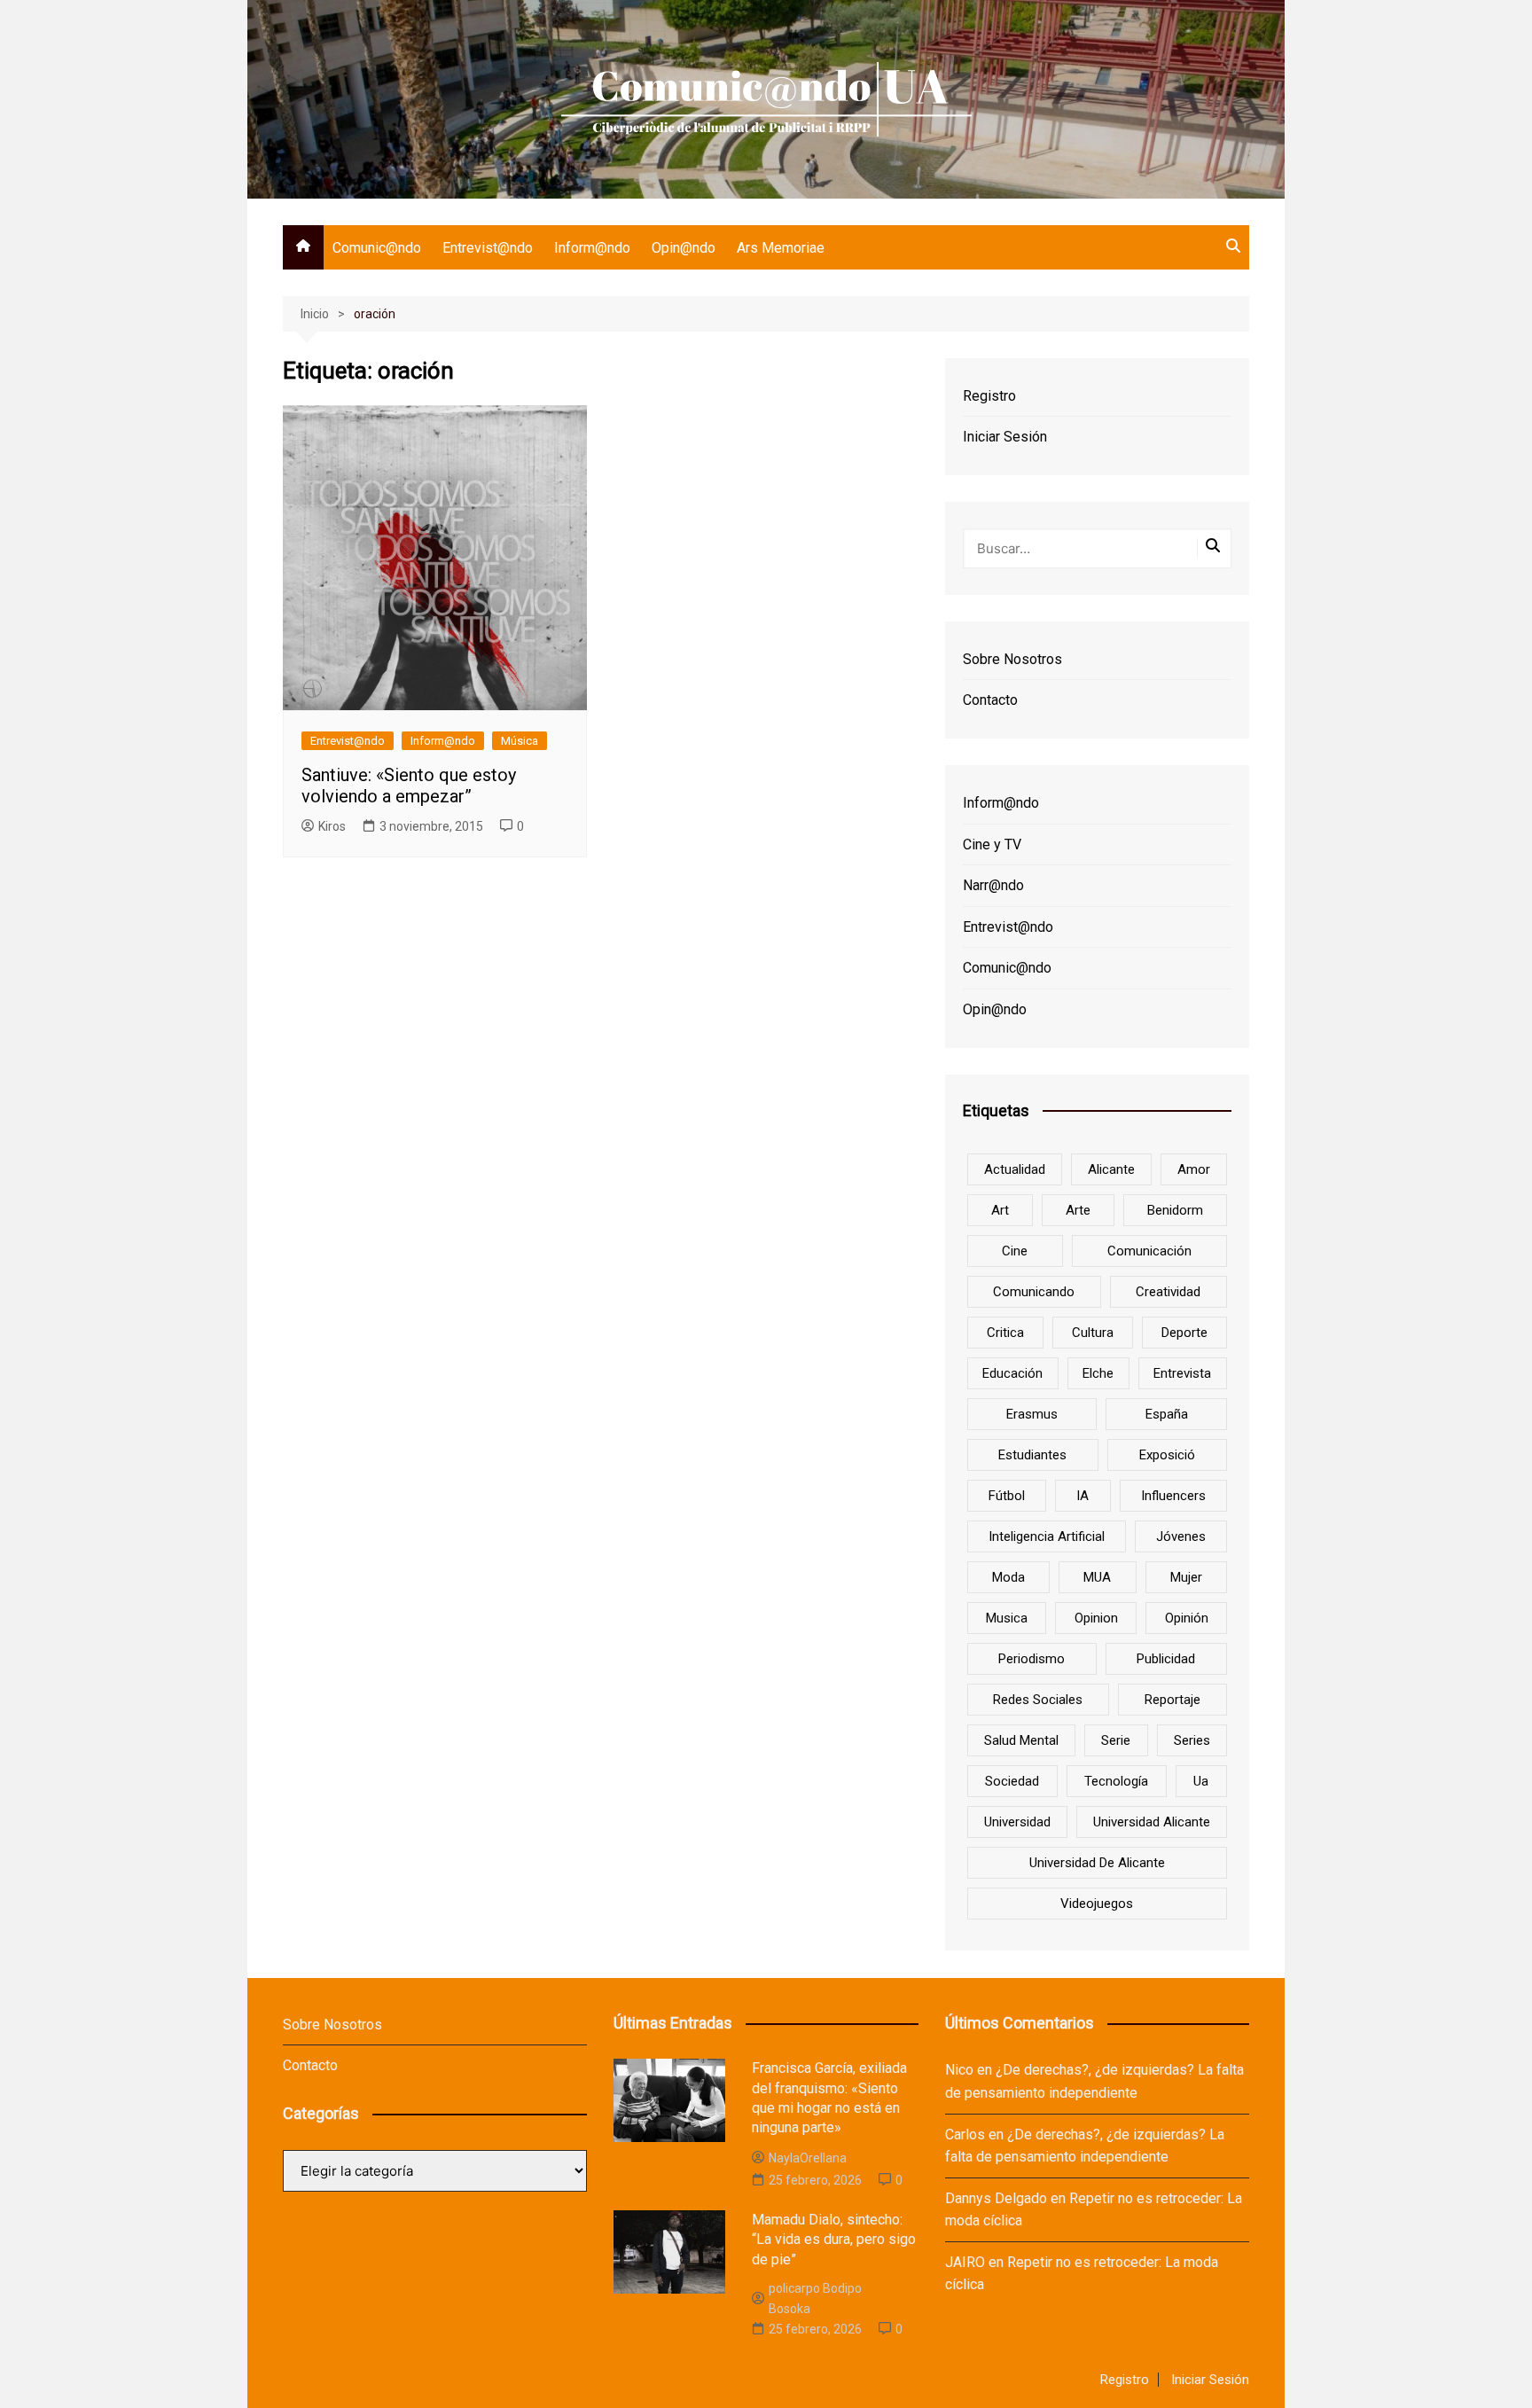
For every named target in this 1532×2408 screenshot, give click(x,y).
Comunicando (1034, 1292)
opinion (1096, 1618)
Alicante (1111, 1169)
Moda (1008, 1577)
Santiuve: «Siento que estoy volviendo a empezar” (409, 786)
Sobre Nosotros (1012, 659)
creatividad (1168, 1292)
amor (1194, 1169)
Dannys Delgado (996, 2198)
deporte (1184, 1333)
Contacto (990, 700)
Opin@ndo (684, 248)
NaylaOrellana (808, 2158)
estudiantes (1032, 1455)
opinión (1187, 1618)
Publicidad (1166, 1659)
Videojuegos (1097, 1904)
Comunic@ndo (377, 248)
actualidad (1015, 1169)
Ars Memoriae (781, 248)
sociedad (1012, 1781)
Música (520, 741)
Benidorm (1175, 1210)
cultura (1093, 1333)
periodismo (1032, 1659)
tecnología (1116, 1781)
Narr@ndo (993, 885)
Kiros (332, 826)
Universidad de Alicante (1097, 1863)
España (1167, 1414)
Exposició (1167, 1455)
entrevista (1182, 1373)
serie (1116, 1740)
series (1192, 1740)
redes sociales (1038, 1700)
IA (1083, 1496)
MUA (1097, 1577)
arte (1078, 1210)
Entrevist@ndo (488, 248)
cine (1015, 1251)
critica (1005, 1333)
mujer (1186, 1577)
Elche (1098, 1373)
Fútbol (1007, 1496)
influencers (1173, 1496)
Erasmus (1032, 1414)
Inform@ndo (592, 248)
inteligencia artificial (1047, 1536)
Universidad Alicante (1152, 1822)
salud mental (1021, 1740)
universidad (1017, 1822)
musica (1007, 1618)
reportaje (1172, 1700)
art (1000, 1210)
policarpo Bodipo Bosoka (815, 2298)
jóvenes (1181, 1536)
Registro (989, 396)
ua (1201, 1781)
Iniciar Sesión (1005, 437)
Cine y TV (992, 844)
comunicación (1149, 1251)
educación (1012, 1373)
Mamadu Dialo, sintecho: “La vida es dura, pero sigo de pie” (834, 2240)
